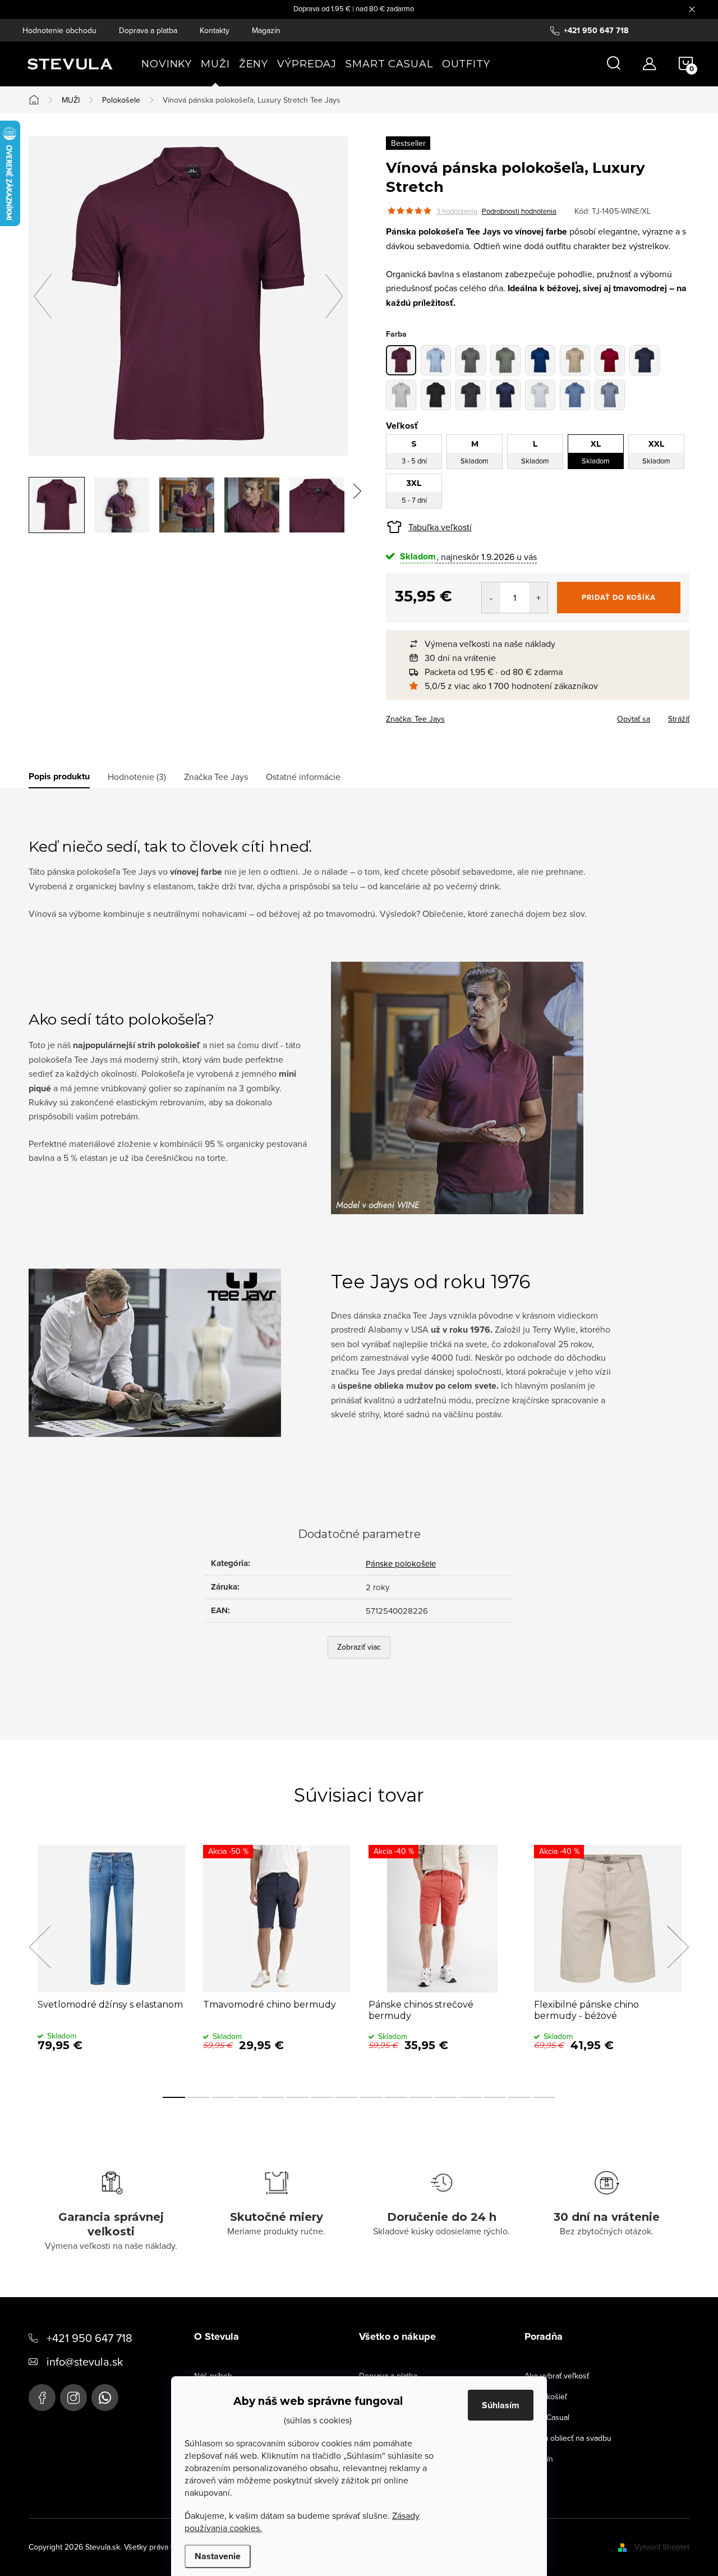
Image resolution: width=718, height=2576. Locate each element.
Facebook (42, 2398)
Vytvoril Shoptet (662, 2547)
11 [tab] (421, 2097)
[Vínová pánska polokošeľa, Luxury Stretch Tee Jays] (401, 360)
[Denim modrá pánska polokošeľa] (505, 395)
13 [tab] (470, 2097)
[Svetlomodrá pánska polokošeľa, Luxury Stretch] (436, 360)
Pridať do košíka (619, 597)
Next (678, 1947)
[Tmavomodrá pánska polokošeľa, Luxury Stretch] (645, 360)
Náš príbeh (213, 2376)
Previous (40, 1947)
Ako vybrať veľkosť (557, 2376)
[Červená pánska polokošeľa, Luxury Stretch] (610, 360)
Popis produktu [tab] (59, 777)
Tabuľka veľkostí (440, 527)
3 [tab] (223, 2097)
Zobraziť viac (359, 1647)
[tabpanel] (111, 1960)
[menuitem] (167, 64)
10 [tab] (396, 2097)
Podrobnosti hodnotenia (519, 211)
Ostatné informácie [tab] (303, 777)
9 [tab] (371, 2097)
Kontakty (215, 30)
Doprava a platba (148, 30)
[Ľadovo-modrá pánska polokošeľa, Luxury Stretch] (540, 395)
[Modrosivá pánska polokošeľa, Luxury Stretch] (610, 395)
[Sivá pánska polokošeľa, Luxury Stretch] (471, 360)
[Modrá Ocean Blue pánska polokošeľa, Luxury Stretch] (575, 395)
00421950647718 (105, 2398)
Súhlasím (501, 2405)
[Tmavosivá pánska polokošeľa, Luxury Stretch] (471, 395)
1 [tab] (174, 2097)
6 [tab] (297, 2097)
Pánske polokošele (401, 1563)
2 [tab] (199, 2097)
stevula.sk (73, 2398)
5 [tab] (273, 2097)
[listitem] (543, 644)
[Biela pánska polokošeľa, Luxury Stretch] (401, 395)
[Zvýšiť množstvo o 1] (538, 598)
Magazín (266, 30)
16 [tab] (544, 2097)
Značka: (415, 719)
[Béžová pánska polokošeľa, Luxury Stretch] (575, 360)
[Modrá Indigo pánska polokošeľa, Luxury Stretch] (540, 360)
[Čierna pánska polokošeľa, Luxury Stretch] (436, 395)
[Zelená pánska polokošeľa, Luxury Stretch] (505, 360)
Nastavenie (218, 2556)
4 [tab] (248, 2097)
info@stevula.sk (85, 2361)
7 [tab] (322, 2097)
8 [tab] (347, 2097)
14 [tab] (495, 2097)
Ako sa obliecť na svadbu (568, 2438)
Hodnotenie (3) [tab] (137, 777)
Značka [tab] (216, 777)
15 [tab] (519, 2097)
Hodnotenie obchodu (59, 30)
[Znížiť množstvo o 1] (491, 598)
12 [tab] (445, 2097)
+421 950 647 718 (89, 2338)
